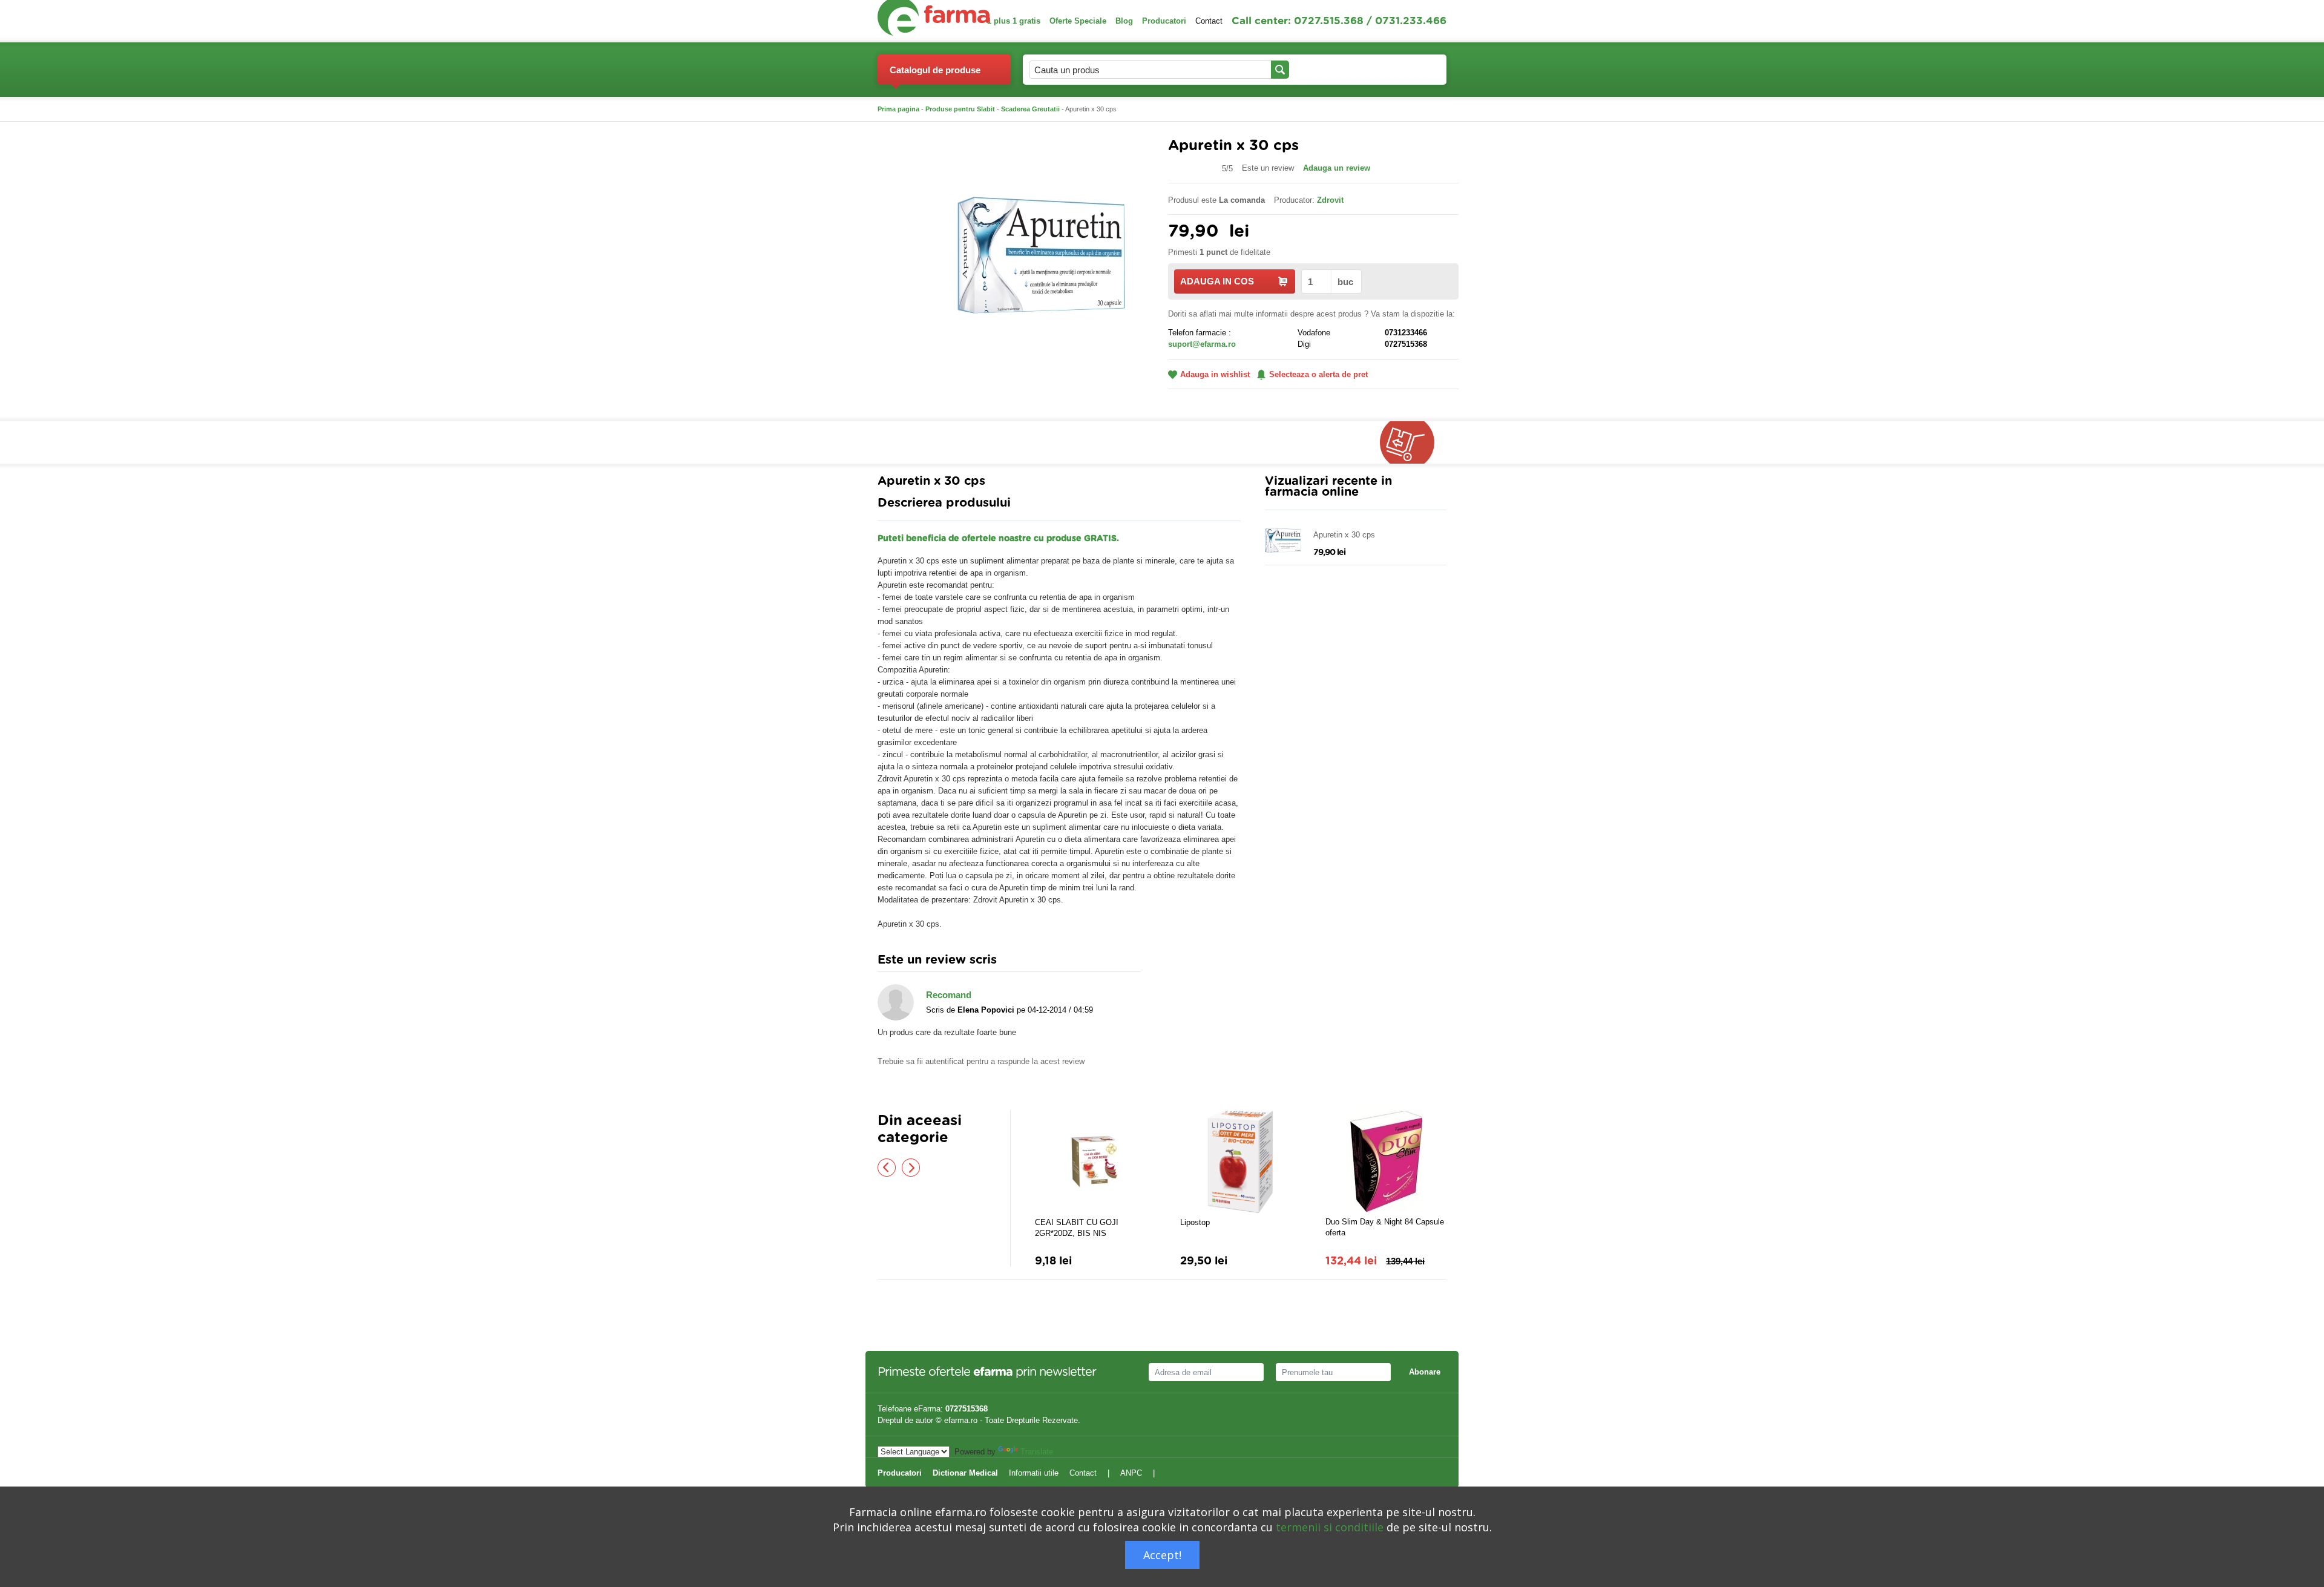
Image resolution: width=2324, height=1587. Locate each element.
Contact (1209, 21)
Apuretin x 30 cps (1344, 535)
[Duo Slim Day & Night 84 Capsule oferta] (1386, 1161)
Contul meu (1323, 69)
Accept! (1162, 1555)
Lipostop (1195, 1222)
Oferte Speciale (1078, 21)
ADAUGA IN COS (1217, 281)
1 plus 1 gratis (1014, 21)
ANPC (1131, 1473)
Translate (1037, 1452)
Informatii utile (1034, 1473)
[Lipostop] (1241, 1162)
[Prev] (887, 1168)
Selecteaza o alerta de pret (1318, 374)
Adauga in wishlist (1215, 374)
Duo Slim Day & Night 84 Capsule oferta (1385, 1227)
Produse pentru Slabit (960, 109)
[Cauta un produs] (1280, 70)
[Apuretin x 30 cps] (1041, 255)
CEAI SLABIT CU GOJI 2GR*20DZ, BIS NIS (1077, 1228)
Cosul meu (1397, 69)
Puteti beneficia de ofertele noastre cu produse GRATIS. (998, 539)
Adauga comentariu (1198, 963)
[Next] (911, 1168)
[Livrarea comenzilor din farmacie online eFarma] (1413, 442)
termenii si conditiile (1330, 1527)
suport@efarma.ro (1202, 344)
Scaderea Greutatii (1030, 109)
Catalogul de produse (935, 70)
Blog (1124, 21)
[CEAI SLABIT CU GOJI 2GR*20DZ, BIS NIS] (1095, 1162)
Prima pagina (898, 109)
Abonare (1425, 1372)
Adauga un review (1337, 168)
